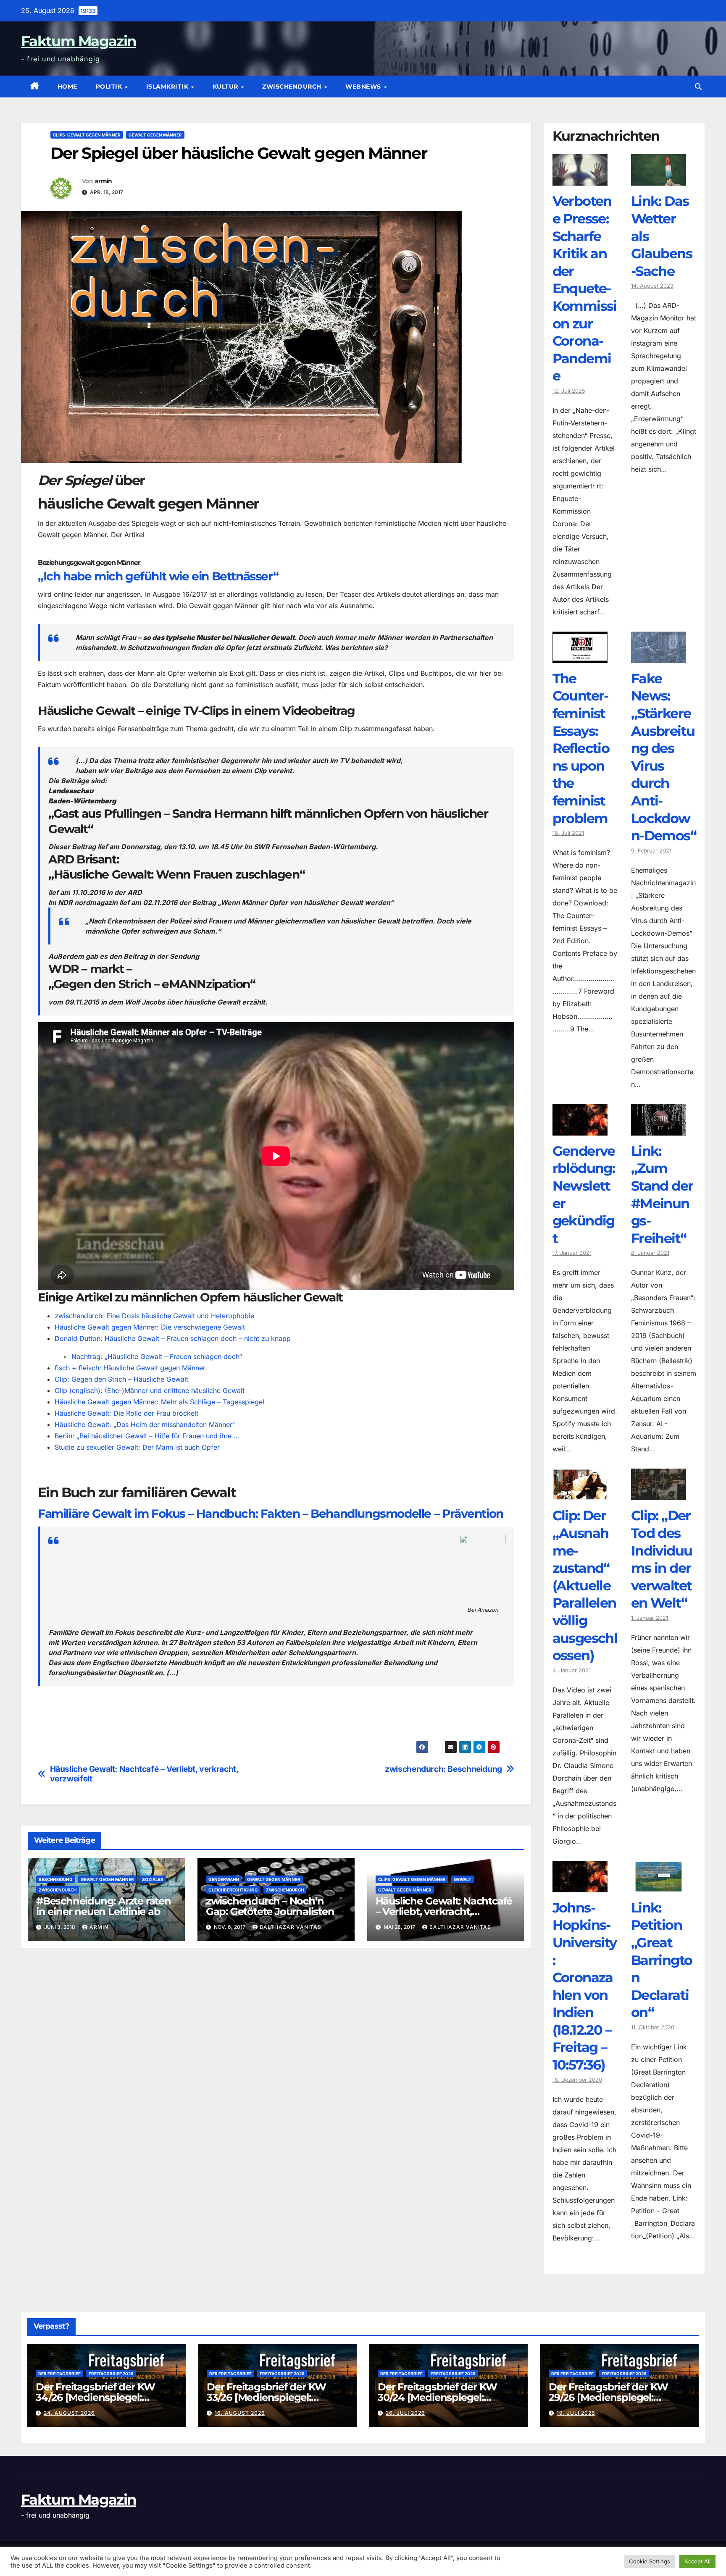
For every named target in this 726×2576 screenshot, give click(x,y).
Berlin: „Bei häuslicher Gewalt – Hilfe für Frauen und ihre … (147, 1436)
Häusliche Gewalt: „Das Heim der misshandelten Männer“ (145, 1424)
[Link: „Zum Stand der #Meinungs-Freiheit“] (659, 1129)
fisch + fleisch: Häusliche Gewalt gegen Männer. (131, 1368)
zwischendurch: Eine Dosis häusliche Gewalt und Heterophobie (154, 1316)
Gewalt (463, 1879)
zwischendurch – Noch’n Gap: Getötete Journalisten (270, 1906)
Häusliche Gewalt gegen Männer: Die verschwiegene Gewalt (150, 1327)
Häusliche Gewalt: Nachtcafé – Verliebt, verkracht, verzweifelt (144, 1774)
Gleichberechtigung (233, 1890)
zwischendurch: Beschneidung (443, 1769)
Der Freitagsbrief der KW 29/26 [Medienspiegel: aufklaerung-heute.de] (608, 2397)
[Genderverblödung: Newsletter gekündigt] (580, 1129)
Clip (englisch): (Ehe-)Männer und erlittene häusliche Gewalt (150, 1390)
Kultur (226, 87)
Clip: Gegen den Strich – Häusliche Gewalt (121, 1379)
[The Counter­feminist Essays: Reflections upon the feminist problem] (580, 657)
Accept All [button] (697, 2561)
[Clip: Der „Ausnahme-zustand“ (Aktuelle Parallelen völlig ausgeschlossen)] (580, 1494)
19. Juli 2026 (576, 2413)
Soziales (153, 1879)
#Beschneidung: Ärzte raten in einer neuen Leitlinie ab (104, 1906)
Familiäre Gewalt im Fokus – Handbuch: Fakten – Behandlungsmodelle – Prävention (271, 1514)
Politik (110, 87)
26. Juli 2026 (405, 2413)
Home (67, 87)
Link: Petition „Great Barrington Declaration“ (662, 1960)
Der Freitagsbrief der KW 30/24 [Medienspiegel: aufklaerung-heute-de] (437, 2397)
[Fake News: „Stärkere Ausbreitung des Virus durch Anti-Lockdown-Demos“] (659, 657)
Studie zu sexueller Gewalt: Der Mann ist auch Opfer (137, 1447)
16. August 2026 (240, 2413)
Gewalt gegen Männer (155, 135)
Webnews (364, 87)
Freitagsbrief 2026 (111, 2374)
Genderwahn (224, 1879)
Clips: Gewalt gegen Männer (87, 135)
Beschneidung (56, 1879)
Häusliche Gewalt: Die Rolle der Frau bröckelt (126, 1413)
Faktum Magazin (79, 41)
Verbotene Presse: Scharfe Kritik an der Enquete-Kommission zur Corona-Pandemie (585, 288)
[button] (698, 87)
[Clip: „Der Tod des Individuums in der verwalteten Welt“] (659, 1494)
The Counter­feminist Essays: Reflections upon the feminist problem (581, 748)
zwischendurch (293, 87)
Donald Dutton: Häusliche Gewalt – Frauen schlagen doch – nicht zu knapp (173, 1338)
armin (104, 181)
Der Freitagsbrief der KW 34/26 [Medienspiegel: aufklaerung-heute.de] (95, 2397)
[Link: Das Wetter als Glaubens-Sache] (659, 179)
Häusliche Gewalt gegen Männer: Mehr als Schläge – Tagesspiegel (159, 1402)
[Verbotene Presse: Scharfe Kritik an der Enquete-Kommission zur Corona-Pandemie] (580, 179)
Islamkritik (168, 87)
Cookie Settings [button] (650, 2561)
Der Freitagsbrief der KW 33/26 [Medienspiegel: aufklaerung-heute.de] (266, 2397)
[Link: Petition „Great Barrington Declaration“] (659, 1886)
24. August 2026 (69, 2413)
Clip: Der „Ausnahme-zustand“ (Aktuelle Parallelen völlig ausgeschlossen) (585, 1585)
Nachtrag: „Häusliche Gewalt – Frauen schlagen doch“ (157, 1356)
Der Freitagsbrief (59, 2374)
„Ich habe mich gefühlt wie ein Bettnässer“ (158, 576)
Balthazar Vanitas (291, 1927)
